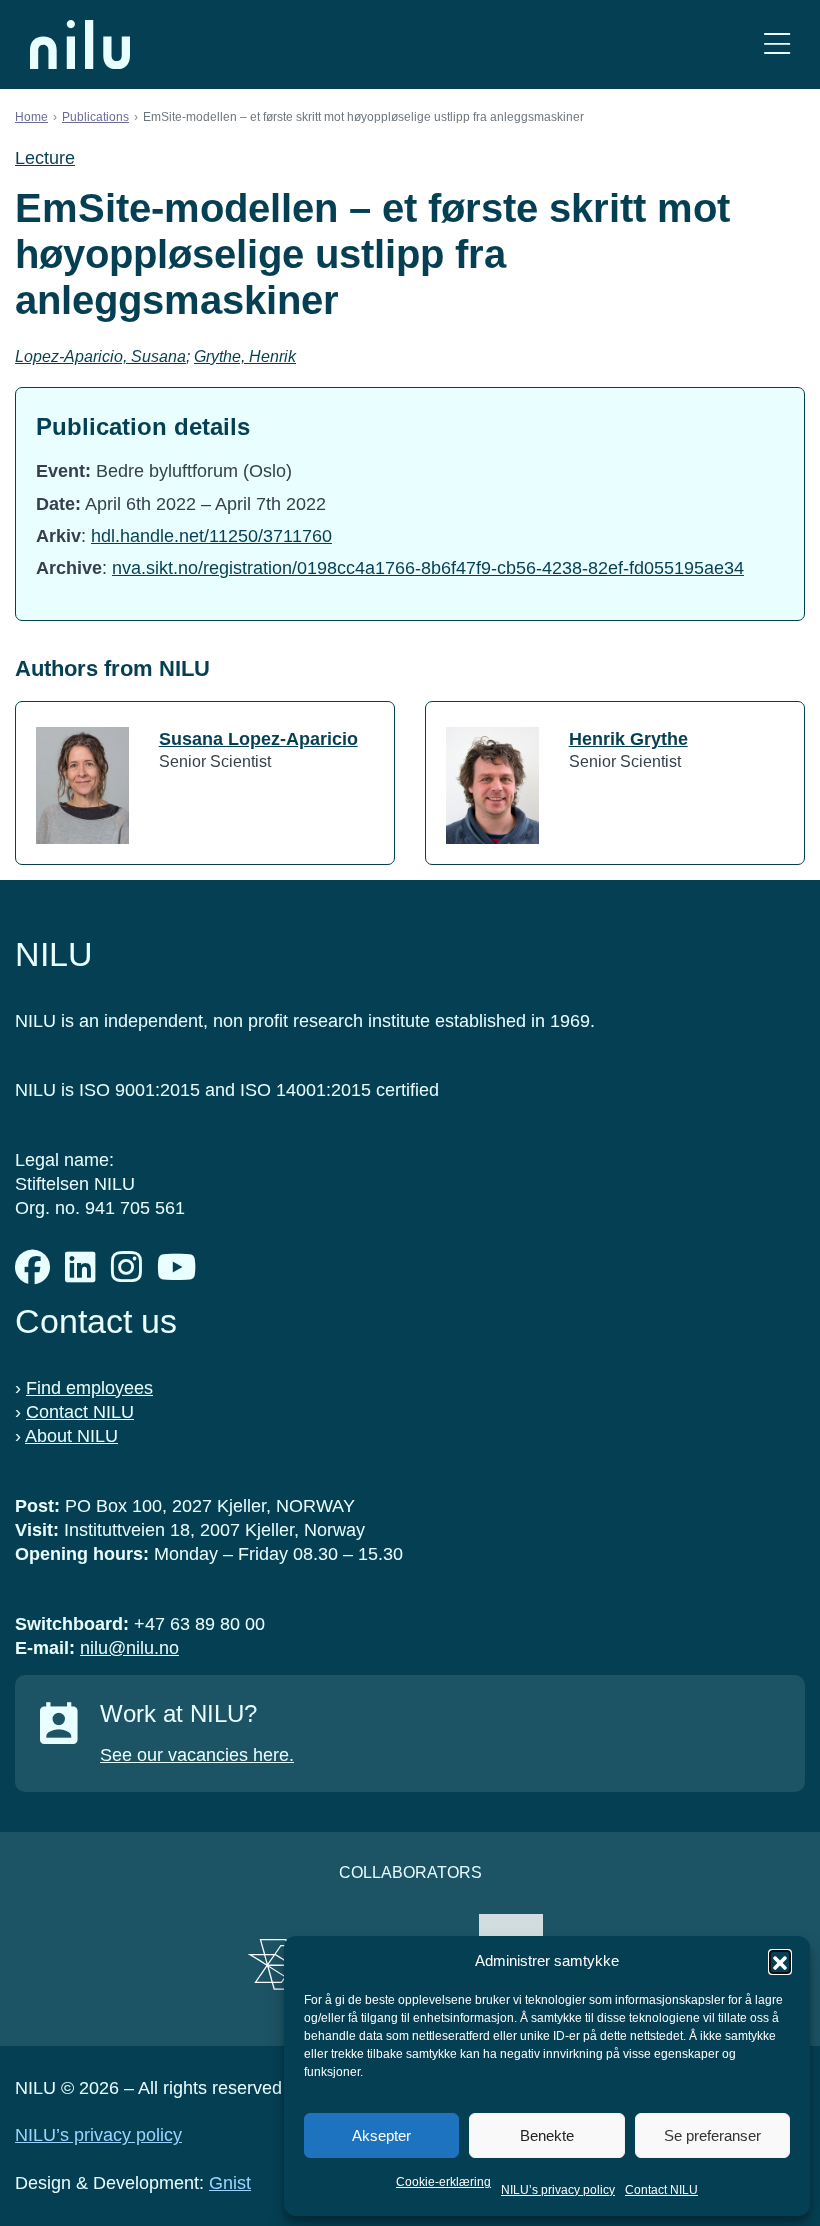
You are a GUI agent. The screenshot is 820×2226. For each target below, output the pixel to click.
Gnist (230, 2183)
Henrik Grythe (628, 739)
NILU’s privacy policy (558, 2190)
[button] (780, 1961)
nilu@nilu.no (129, 1648)
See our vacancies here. (197, 1755)
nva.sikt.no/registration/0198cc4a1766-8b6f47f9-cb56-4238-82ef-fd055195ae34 (428, 568)
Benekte (547, 2135)
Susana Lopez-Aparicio (258, 739)
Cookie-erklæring (443, 2182)
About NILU (71, 1436)
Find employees (89, 1388)
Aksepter (381, 2135)
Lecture (45, 158)
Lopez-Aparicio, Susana (100, 356)
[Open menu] (777, 44)
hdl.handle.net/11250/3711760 (211, 536)
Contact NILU (661, 2190)
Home (31, 117)
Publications (95, 117)
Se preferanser (712, 2135)
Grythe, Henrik (245, 356)
